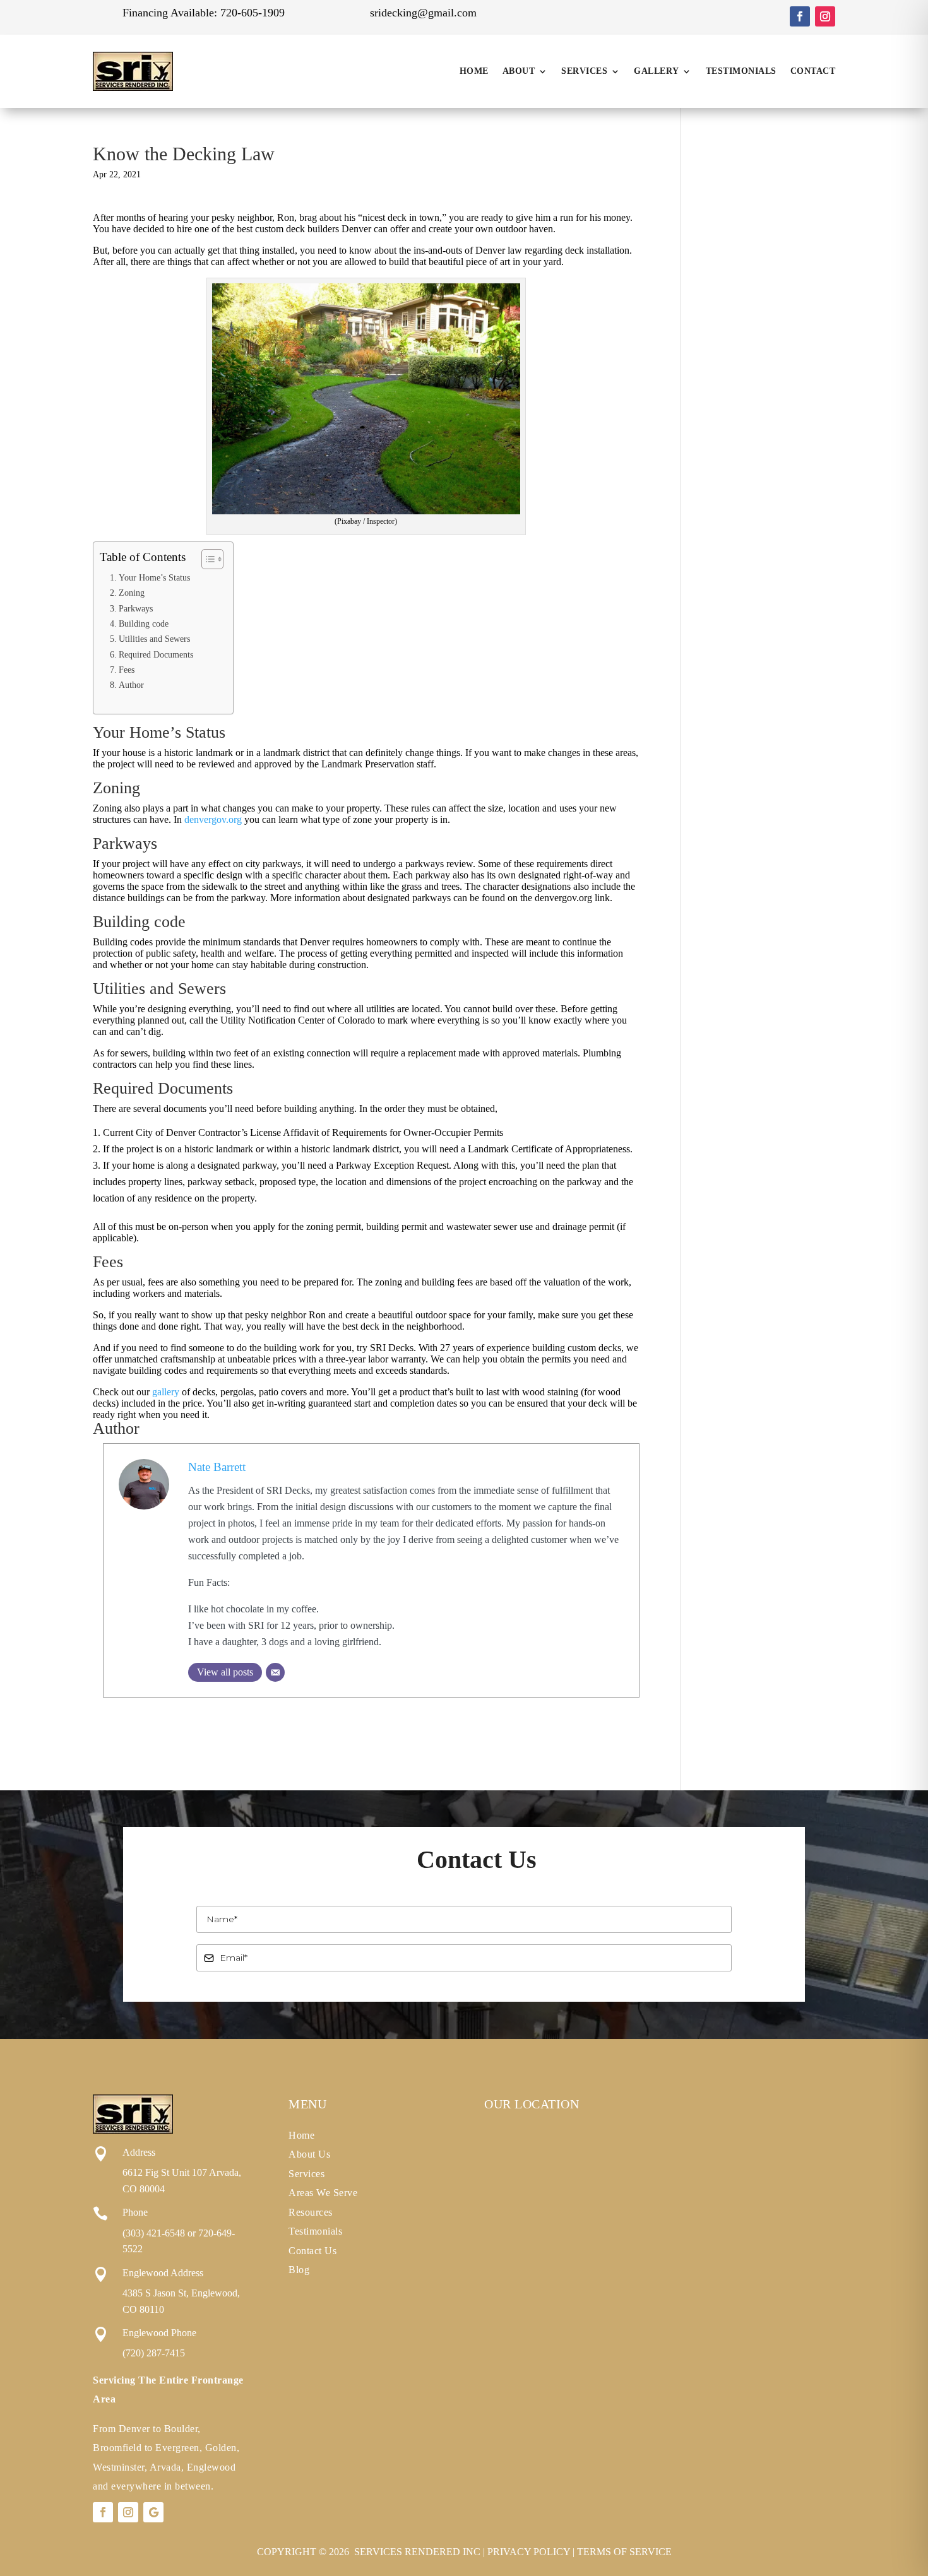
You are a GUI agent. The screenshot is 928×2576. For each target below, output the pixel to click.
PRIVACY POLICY (529, 2552)
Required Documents (156, 654)
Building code (144, 623)
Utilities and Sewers (154, 639)
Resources (311, 2212)
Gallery (657, 71)
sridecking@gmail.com (423, 13)
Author (131, 685)
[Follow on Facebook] (800, 16)
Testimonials (741, 71)
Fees (127, 670)
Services (584, 71)
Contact (813, 71)
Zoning (132, 593)
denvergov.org (213, 819)
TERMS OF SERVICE (624, 2552)
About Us (309, 2154)
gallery (166, 1392)
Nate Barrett (217, 1467)
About (519, 71)
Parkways (136, 608)
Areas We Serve (323, 2193)
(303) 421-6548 (154, 2233)
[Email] (275, 1672)
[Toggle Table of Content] (206, 559)
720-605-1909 (253, 13)
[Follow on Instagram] (825, 16)
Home (474, 71)
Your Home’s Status (154, 577)
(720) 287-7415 (154, 2353)
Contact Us (312, 2251)
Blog (299, 2270)
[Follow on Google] (153, 2512)
